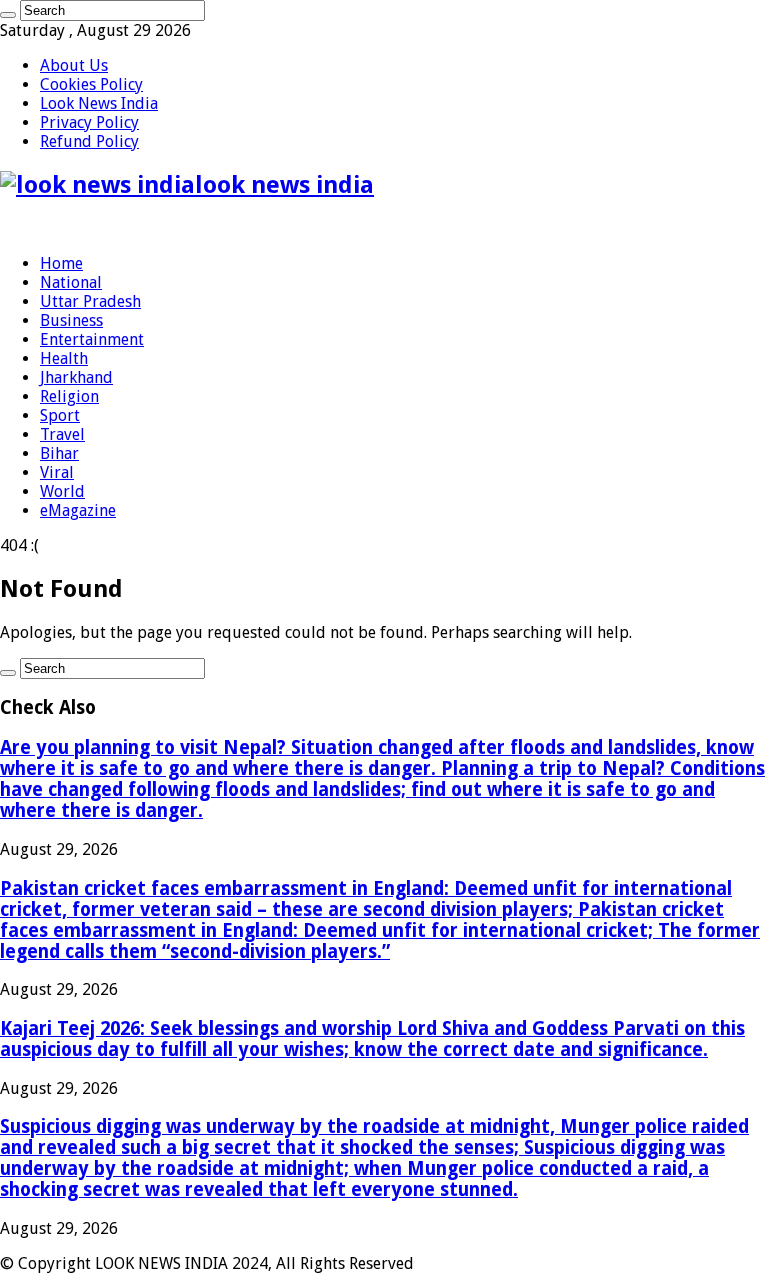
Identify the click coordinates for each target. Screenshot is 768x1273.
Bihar (59, 453)
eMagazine (78, 510)
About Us (74, 65)
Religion (69, 396)
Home (61, 263)
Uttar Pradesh (90, 301)
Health (64, 358)
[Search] (8, 15)
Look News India (99, 103)
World (62, 491)
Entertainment (92, 339)
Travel (62, 434)
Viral (57, 472)
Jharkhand (76, 377)
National (71, 282)
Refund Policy (89, 141)
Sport (60, 415)
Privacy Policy (89, 122)
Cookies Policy (91, 84)
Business (71, 320)
